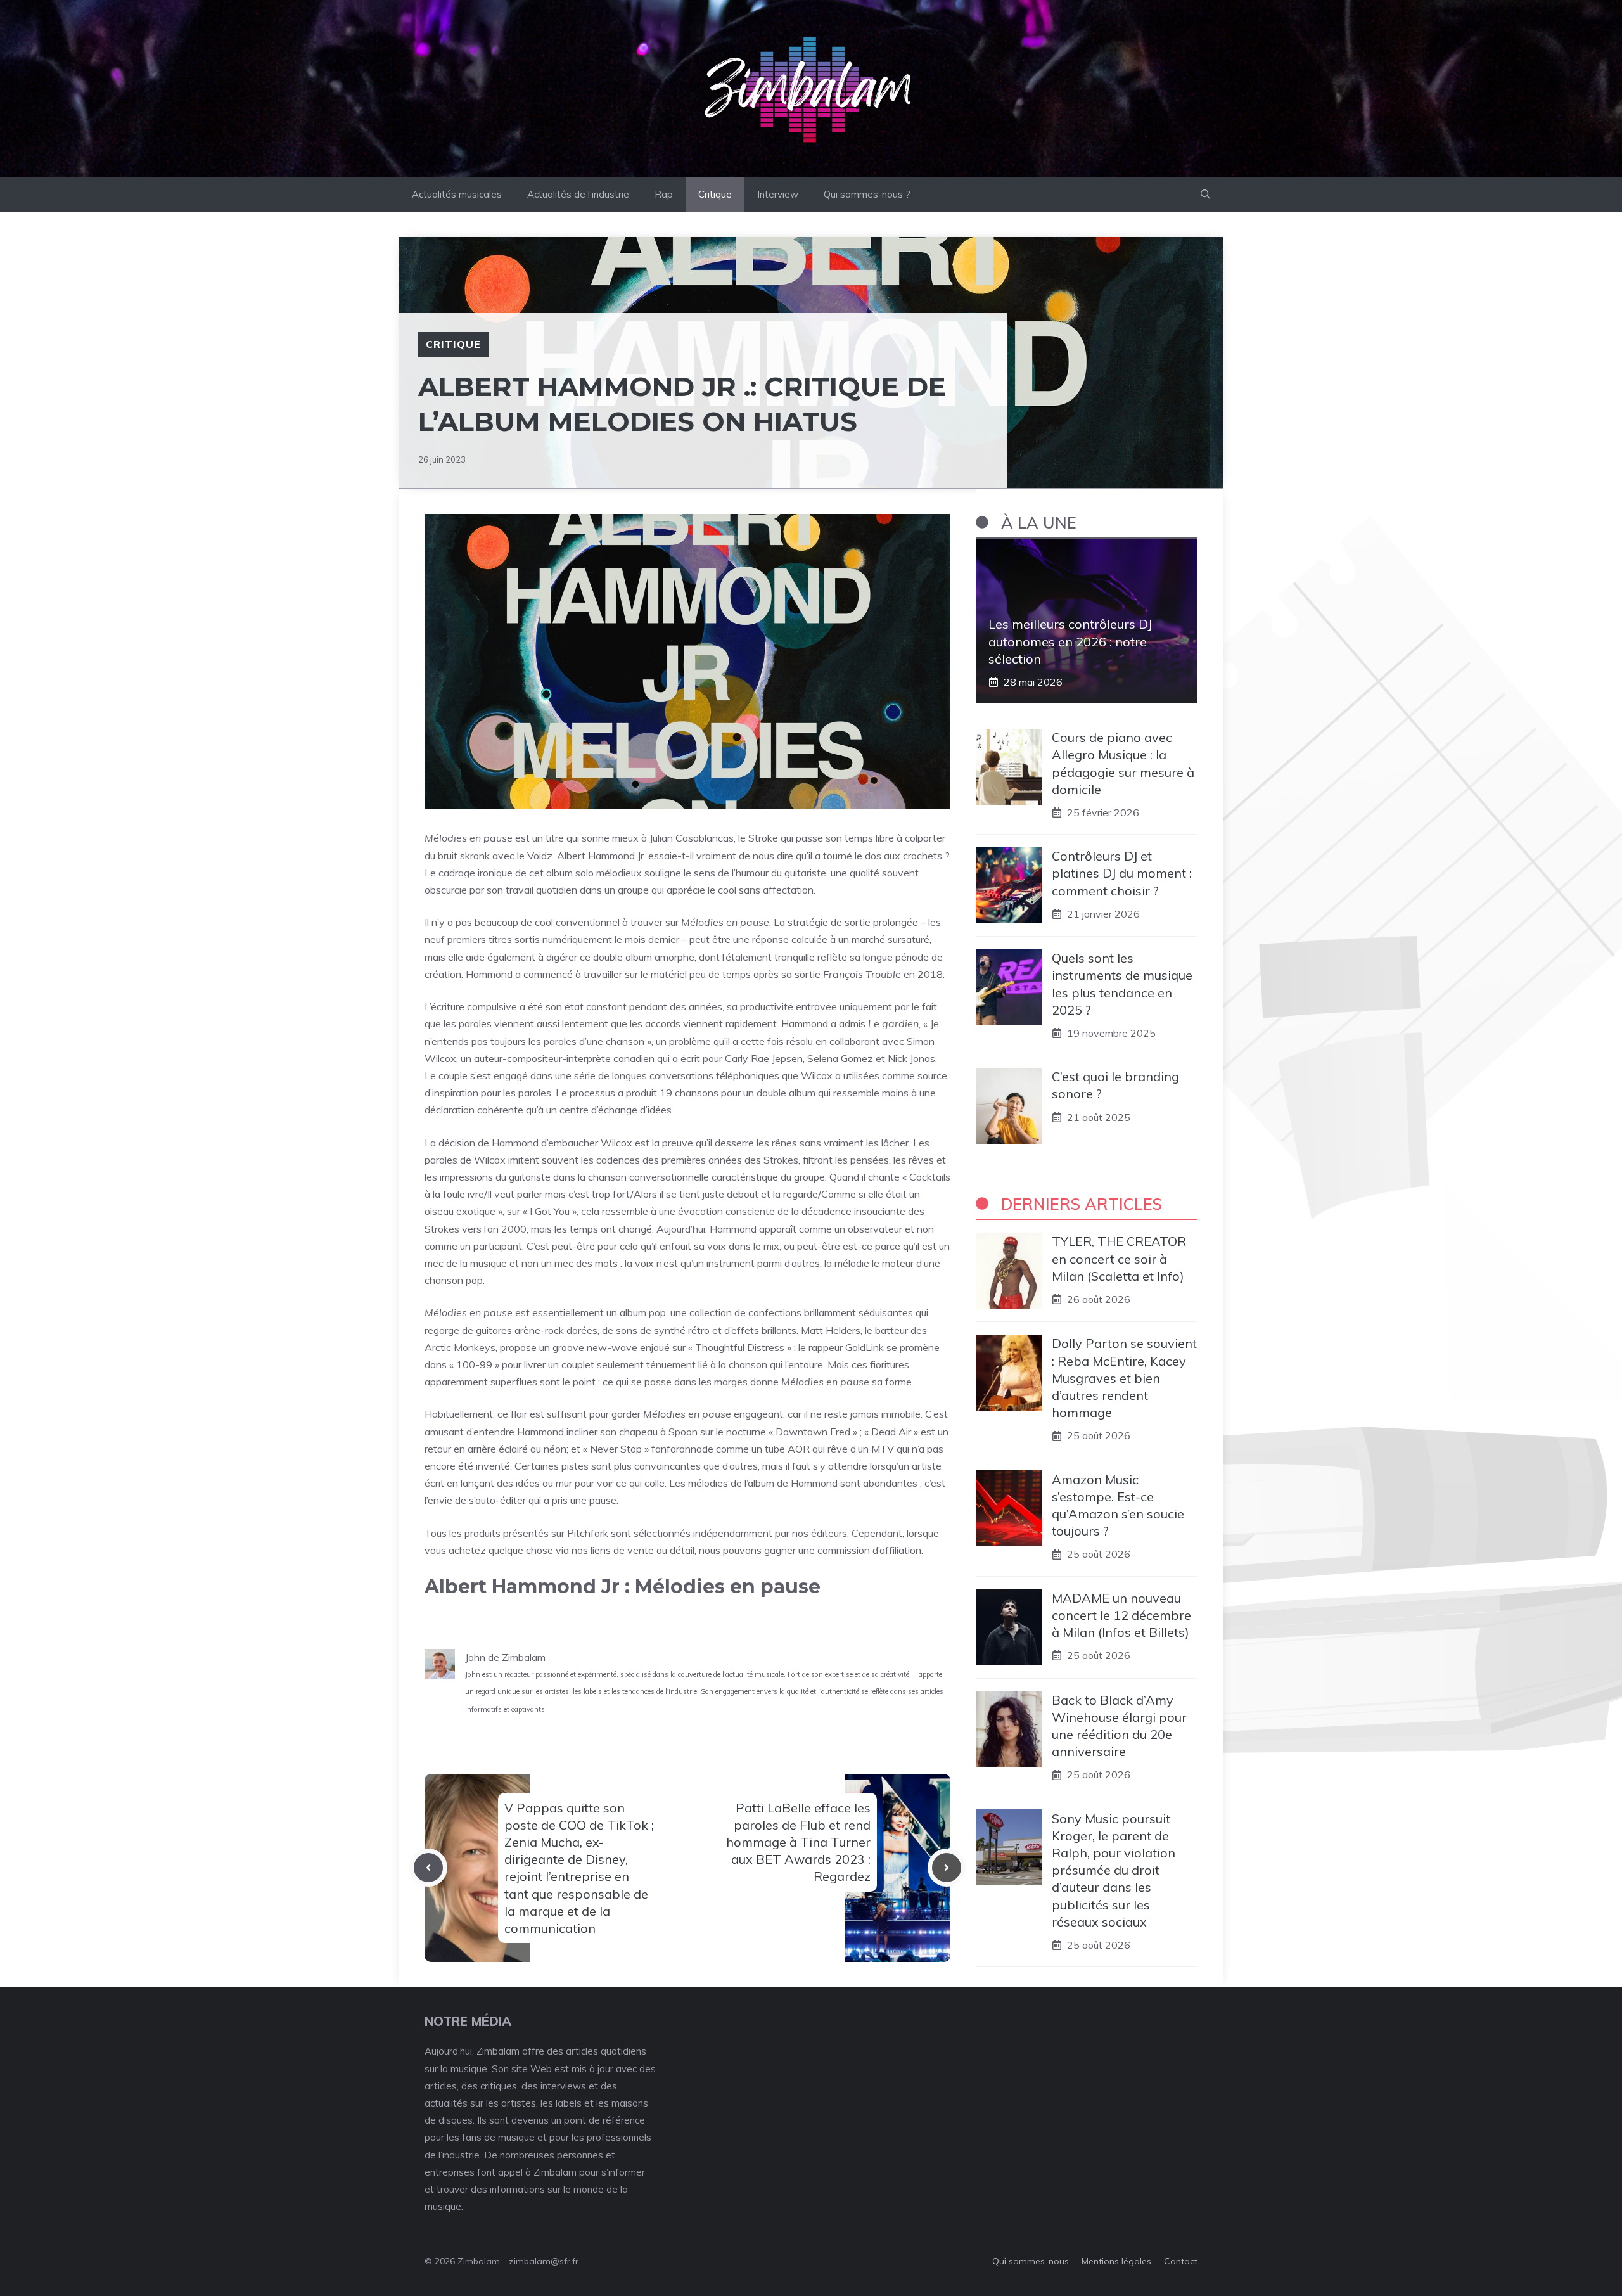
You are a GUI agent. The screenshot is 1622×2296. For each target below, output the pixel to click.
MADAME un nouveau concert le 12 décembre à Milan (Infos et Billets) (1121, 1614)
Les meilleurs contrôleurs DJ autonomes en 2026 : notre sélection (1070, 641)
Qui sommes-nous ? (867, 194)
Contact (1181, 2261)
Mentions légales (1116, 2261)
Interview (778, 194)
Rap (664, 194)
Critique (715, 194)
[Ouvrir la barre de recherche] (1205, 195)
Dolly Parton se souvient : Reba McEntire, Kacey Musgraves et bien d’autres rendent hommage (1124, 1378)
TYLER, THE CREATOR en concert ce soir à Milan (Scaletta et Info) (1119, 1258)
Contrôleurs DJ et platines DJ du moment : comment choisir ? (1122, 873)
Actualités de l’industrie (578, 194)
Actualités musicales (457, 194)
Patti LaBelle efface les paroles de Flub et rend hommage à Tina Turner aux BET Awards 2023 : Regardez (798, 1842)
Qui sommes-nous (1031, 2261)
